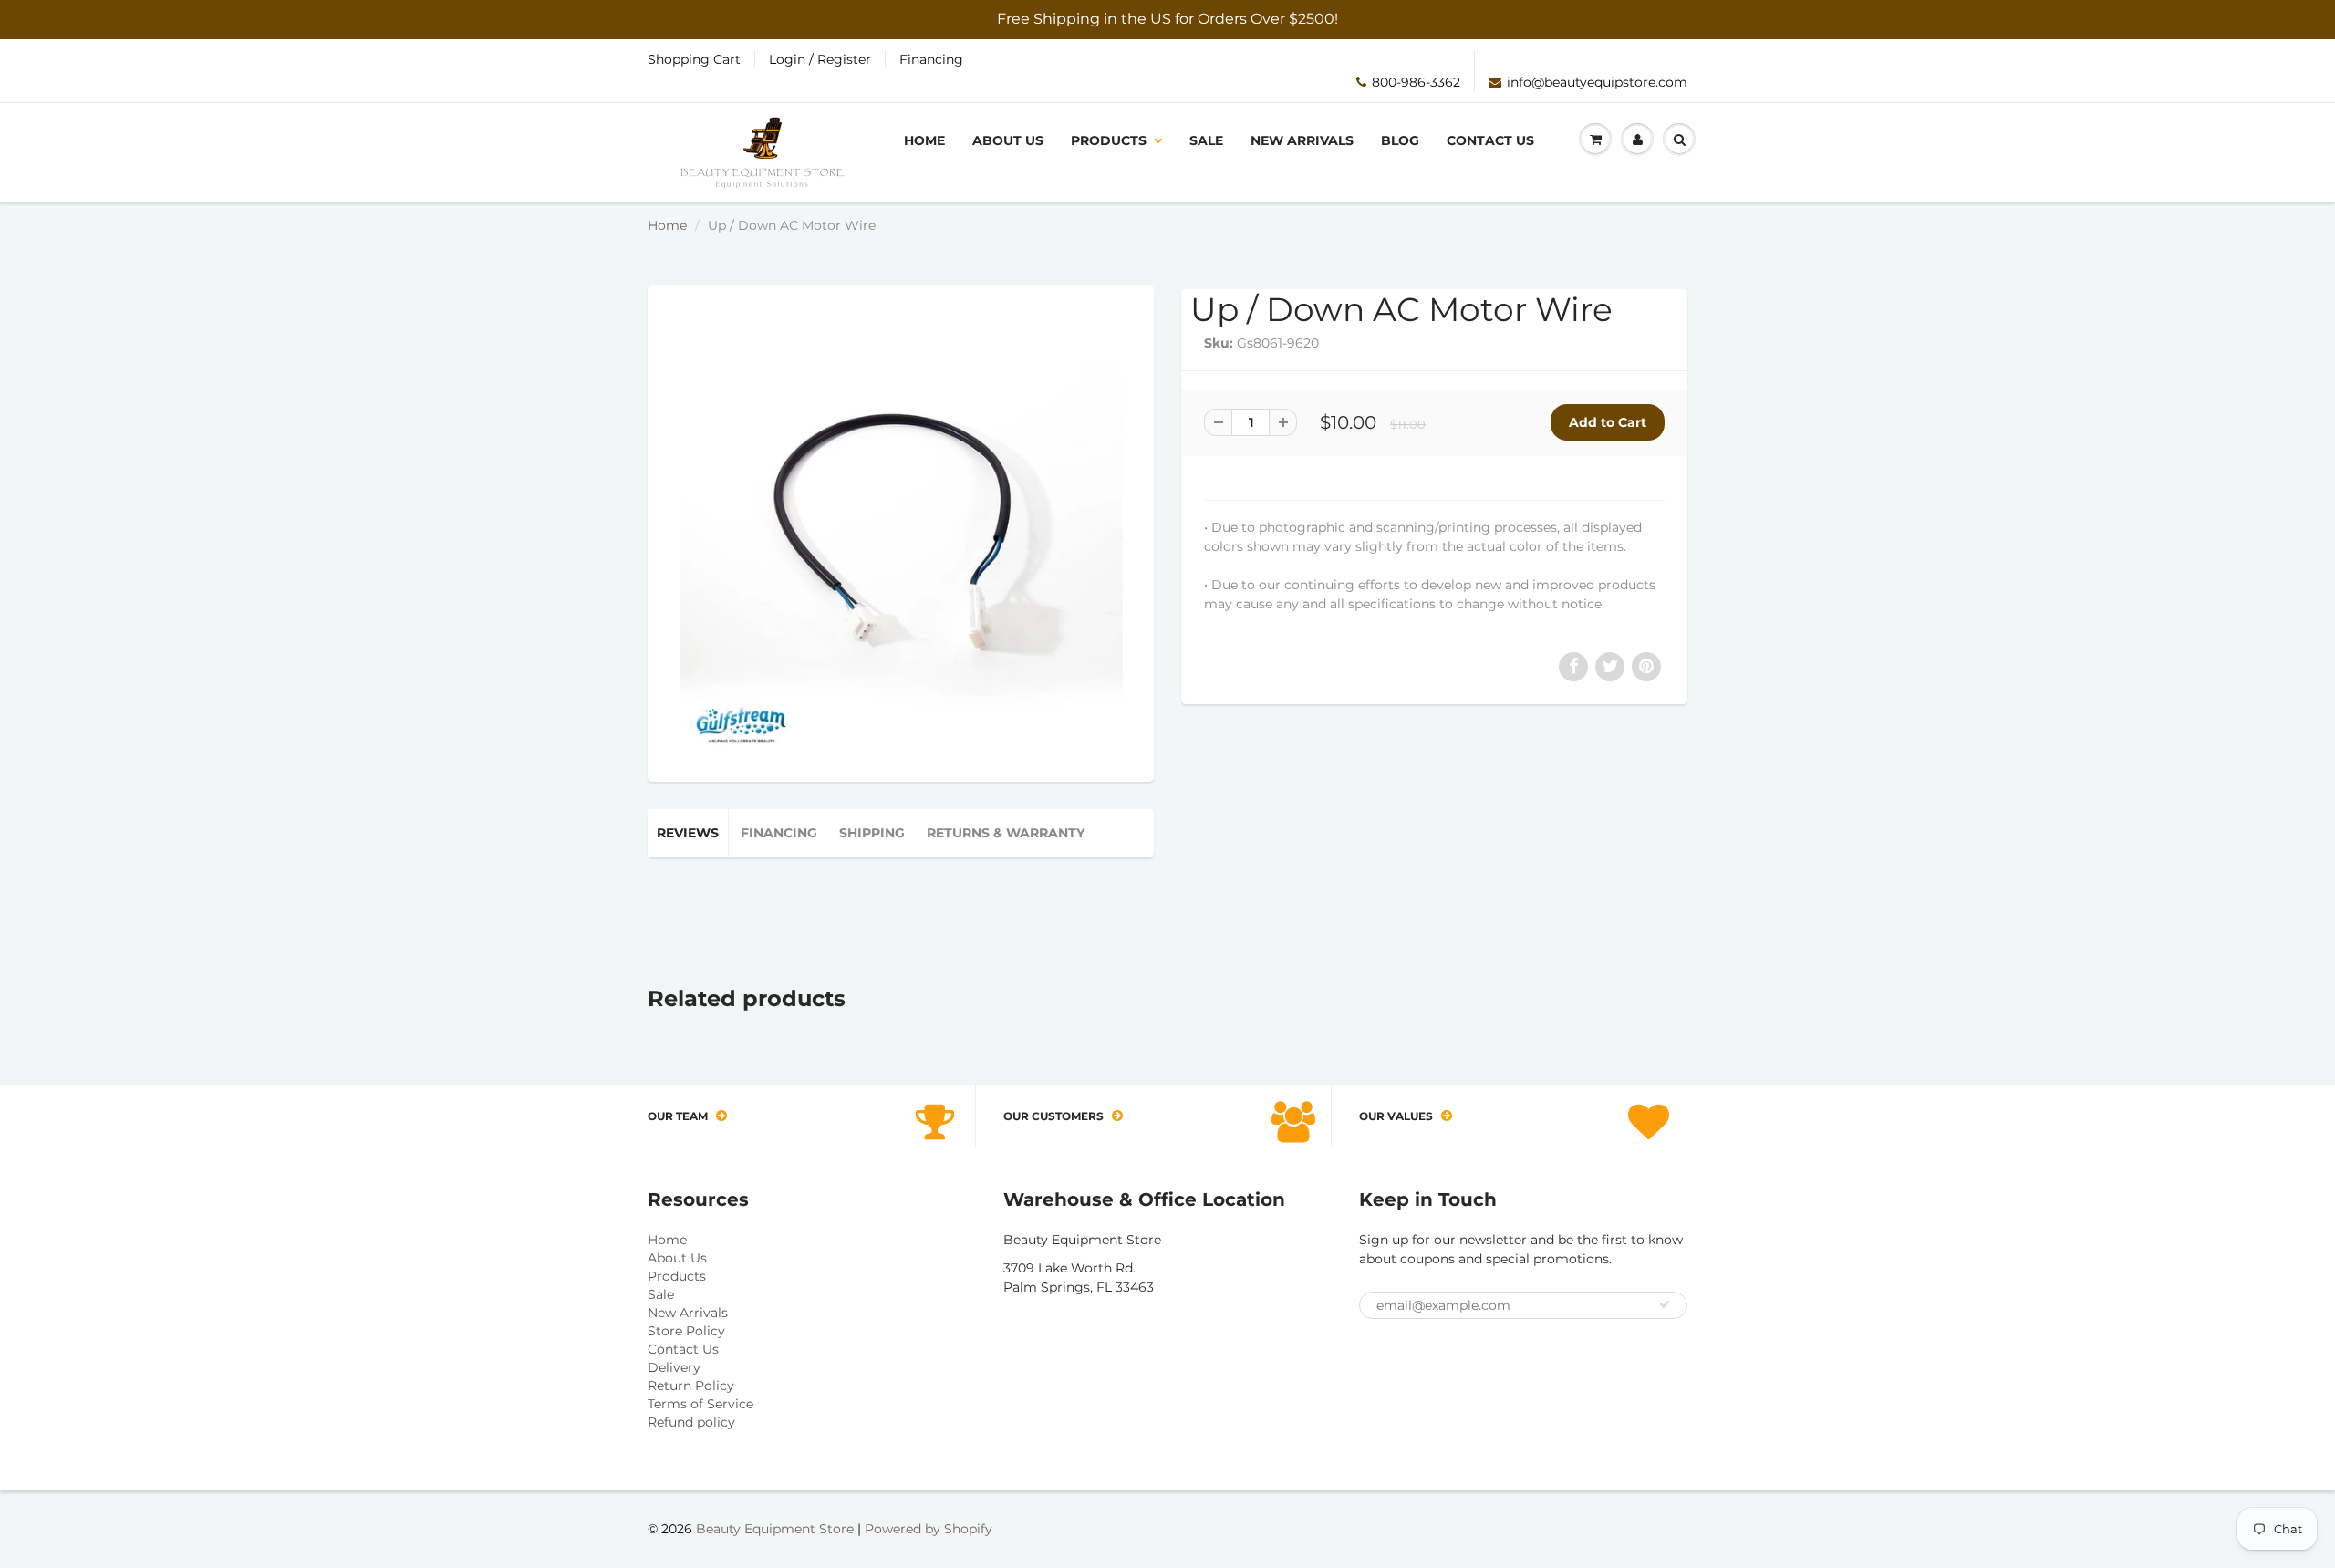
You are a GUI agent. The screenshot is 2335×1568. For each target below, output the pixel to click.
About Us (1008, 140)
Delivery (674, 1367)
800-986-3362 (1416, 82)
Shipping (872, 833)
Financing (931, 59)
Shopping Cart (694, 59)
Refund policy (691, 1422)
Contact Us (1490, 140)
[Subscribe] (1665, 1304)
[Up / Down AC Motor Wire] (901, 531)
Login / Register (820, 59)
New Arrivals (1302, 140)
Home (924, 140)
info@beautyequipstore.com (1597, 82)
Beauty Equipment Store (775, 1529)
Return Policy (691, 1386)
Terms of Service (700, 1404)
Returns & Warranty (1006, 833)
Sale (1206, 140)
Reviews (688, 833)
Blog (1400, 140)
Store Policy (686, 1331)
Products (1109, 140)
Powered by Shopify (929, 1529)
